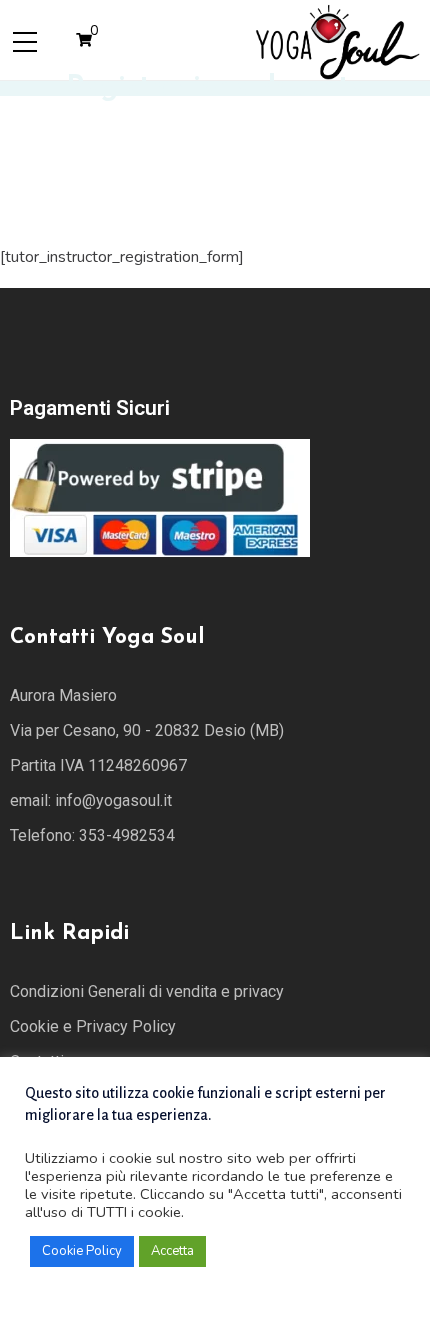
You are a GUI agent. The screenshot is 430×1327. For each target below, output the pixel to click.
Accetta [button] (172, 1251)
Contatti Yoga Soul (107, 637)
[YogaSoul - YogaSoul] (336, 39)
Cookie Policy (82, 1251)
